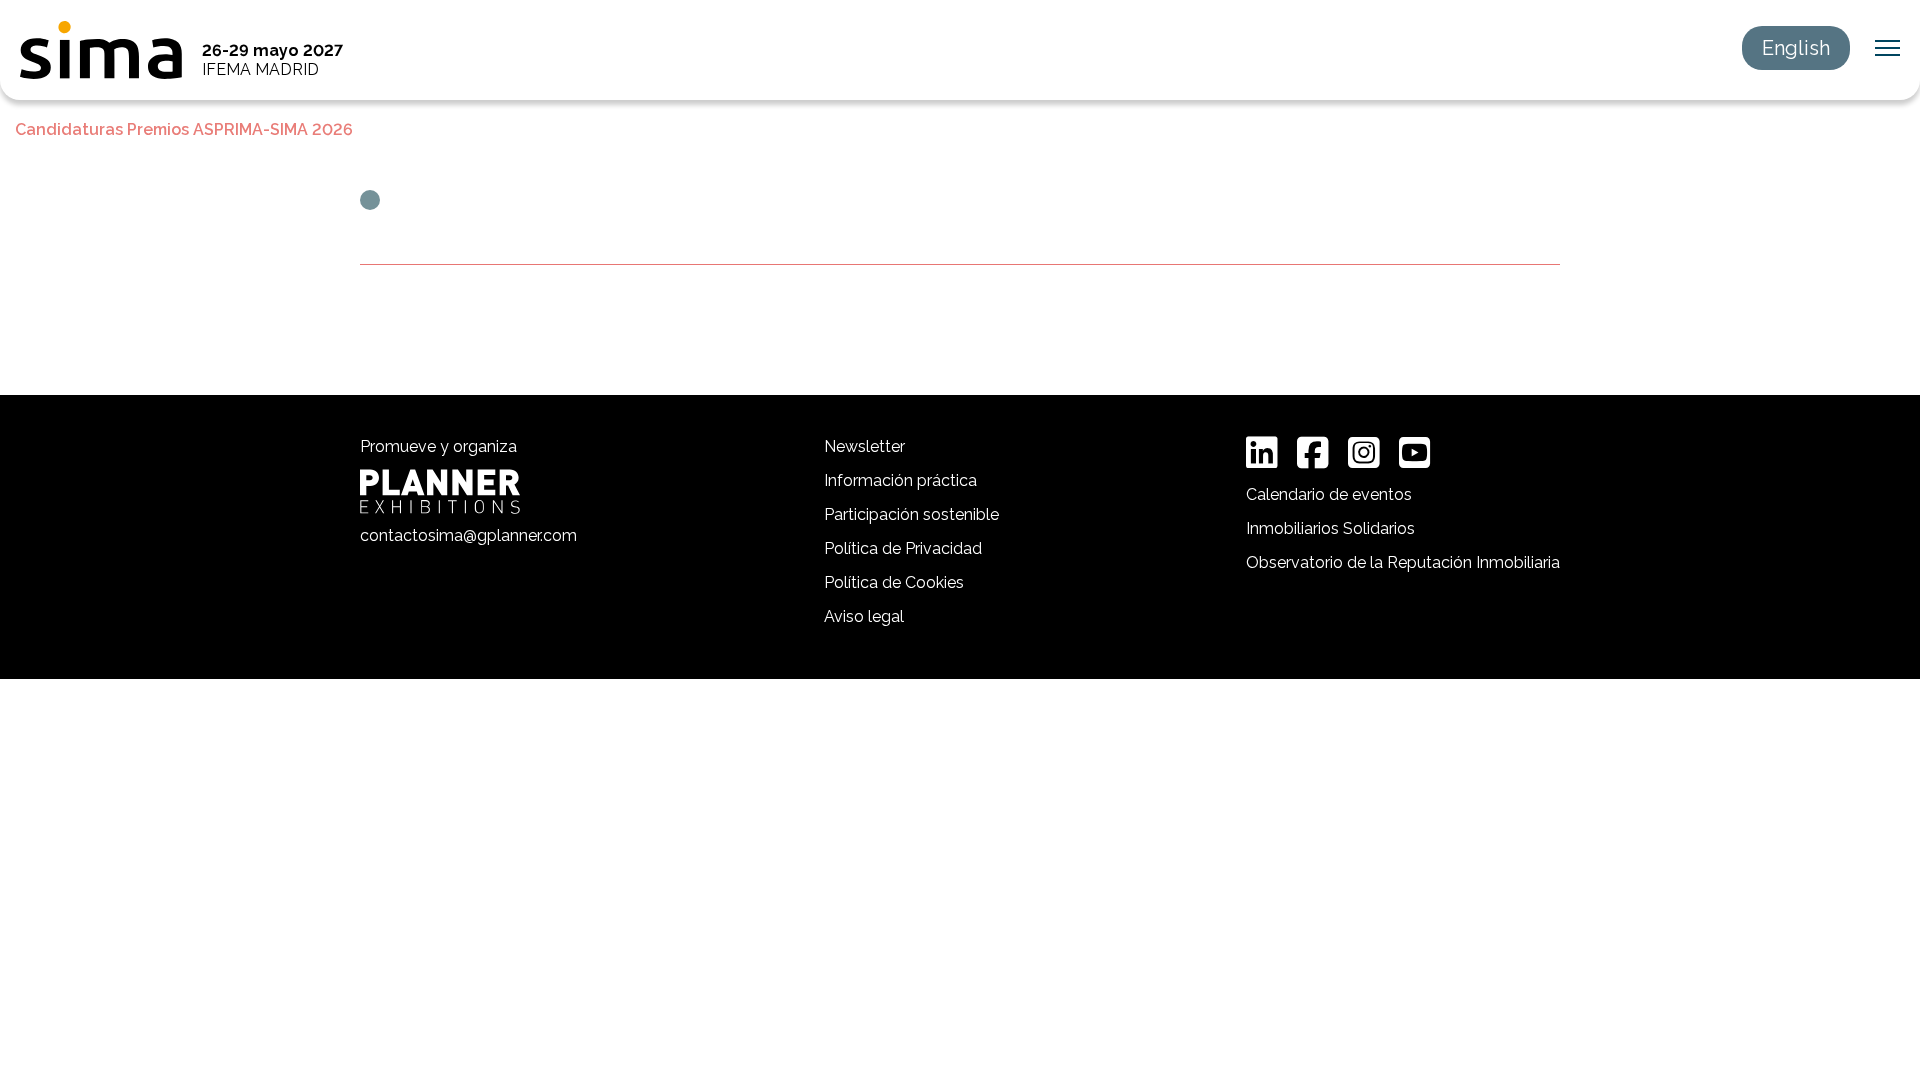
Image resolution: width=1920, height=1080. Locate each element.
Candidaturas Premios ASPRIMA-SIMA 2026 (184, 129)
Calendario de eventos (1329, 494)
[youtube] (1415, 453)
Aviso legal (864, 616)
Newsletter (864, 446)
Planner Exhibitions (440, 491)
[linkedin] (1262, 453)
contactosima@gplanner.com (468, 535)
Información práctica (900, 480)
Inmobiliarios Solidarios (1330, 528)
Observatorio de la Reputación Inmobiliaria (1403, 562)
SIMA (101, 50)
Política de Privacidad (903, 548)
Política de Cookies (894, 582)
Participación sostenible (911, 514)
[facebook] (1313, 453)
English (1796, 48)
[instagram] (1364, 453)
